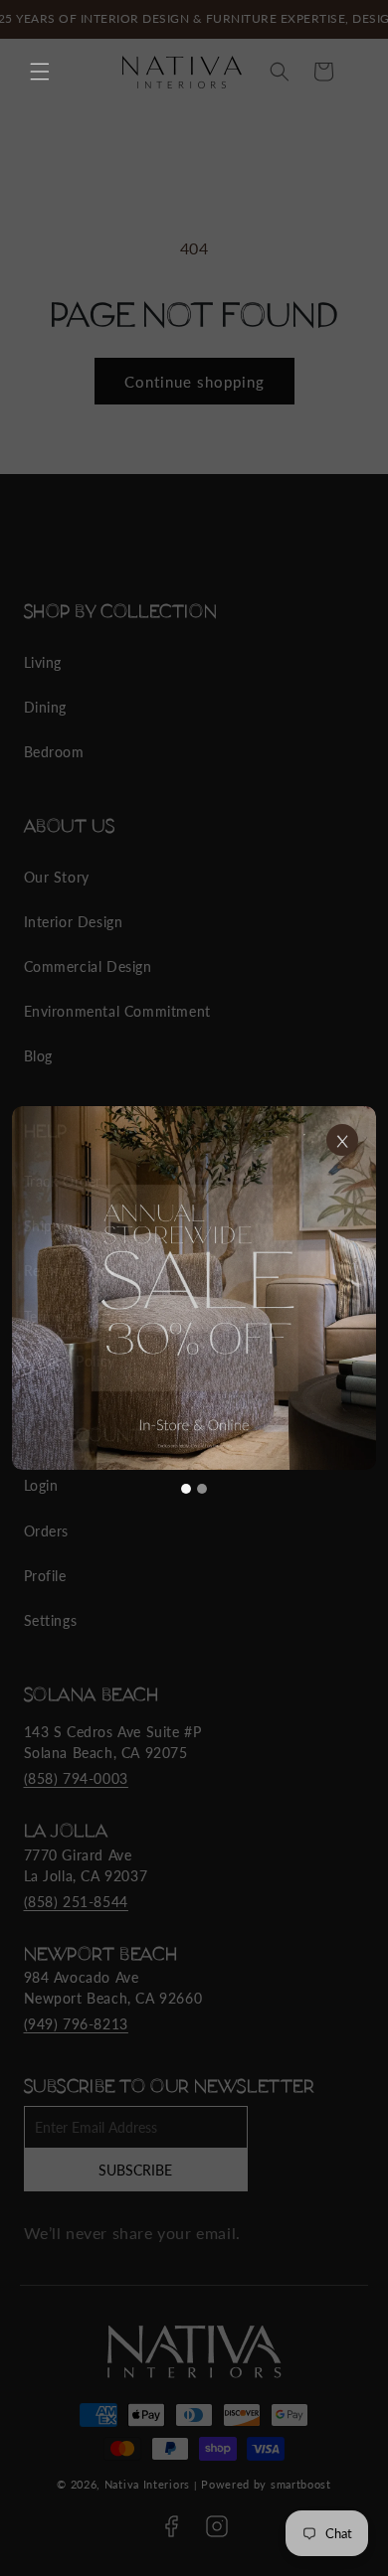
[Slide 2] (202, 1489)
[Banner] (194, 1288)
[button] (40, 72)
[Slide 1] (186, 1489)
